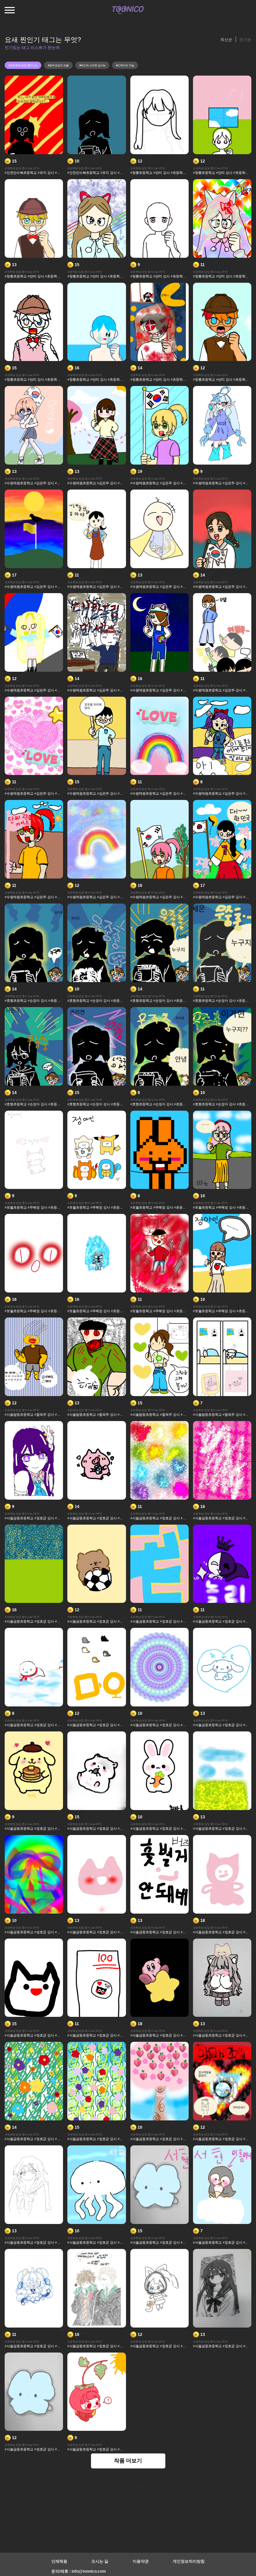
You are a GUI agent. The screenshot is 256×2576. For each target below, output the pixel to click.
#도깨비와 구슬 (125, 65)
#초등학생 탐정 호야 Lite (23, 65)
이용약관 (141, 2561)
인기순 (245, 40)
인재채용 (59, 2561)
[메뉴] (10, 10)
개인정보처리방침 (189, 2561)
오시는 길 (100, 2561)
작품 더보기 (128, 2461)
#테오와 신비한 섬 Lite (92, 65)
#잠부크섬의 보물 (58, 65)
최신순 (226, 40)
